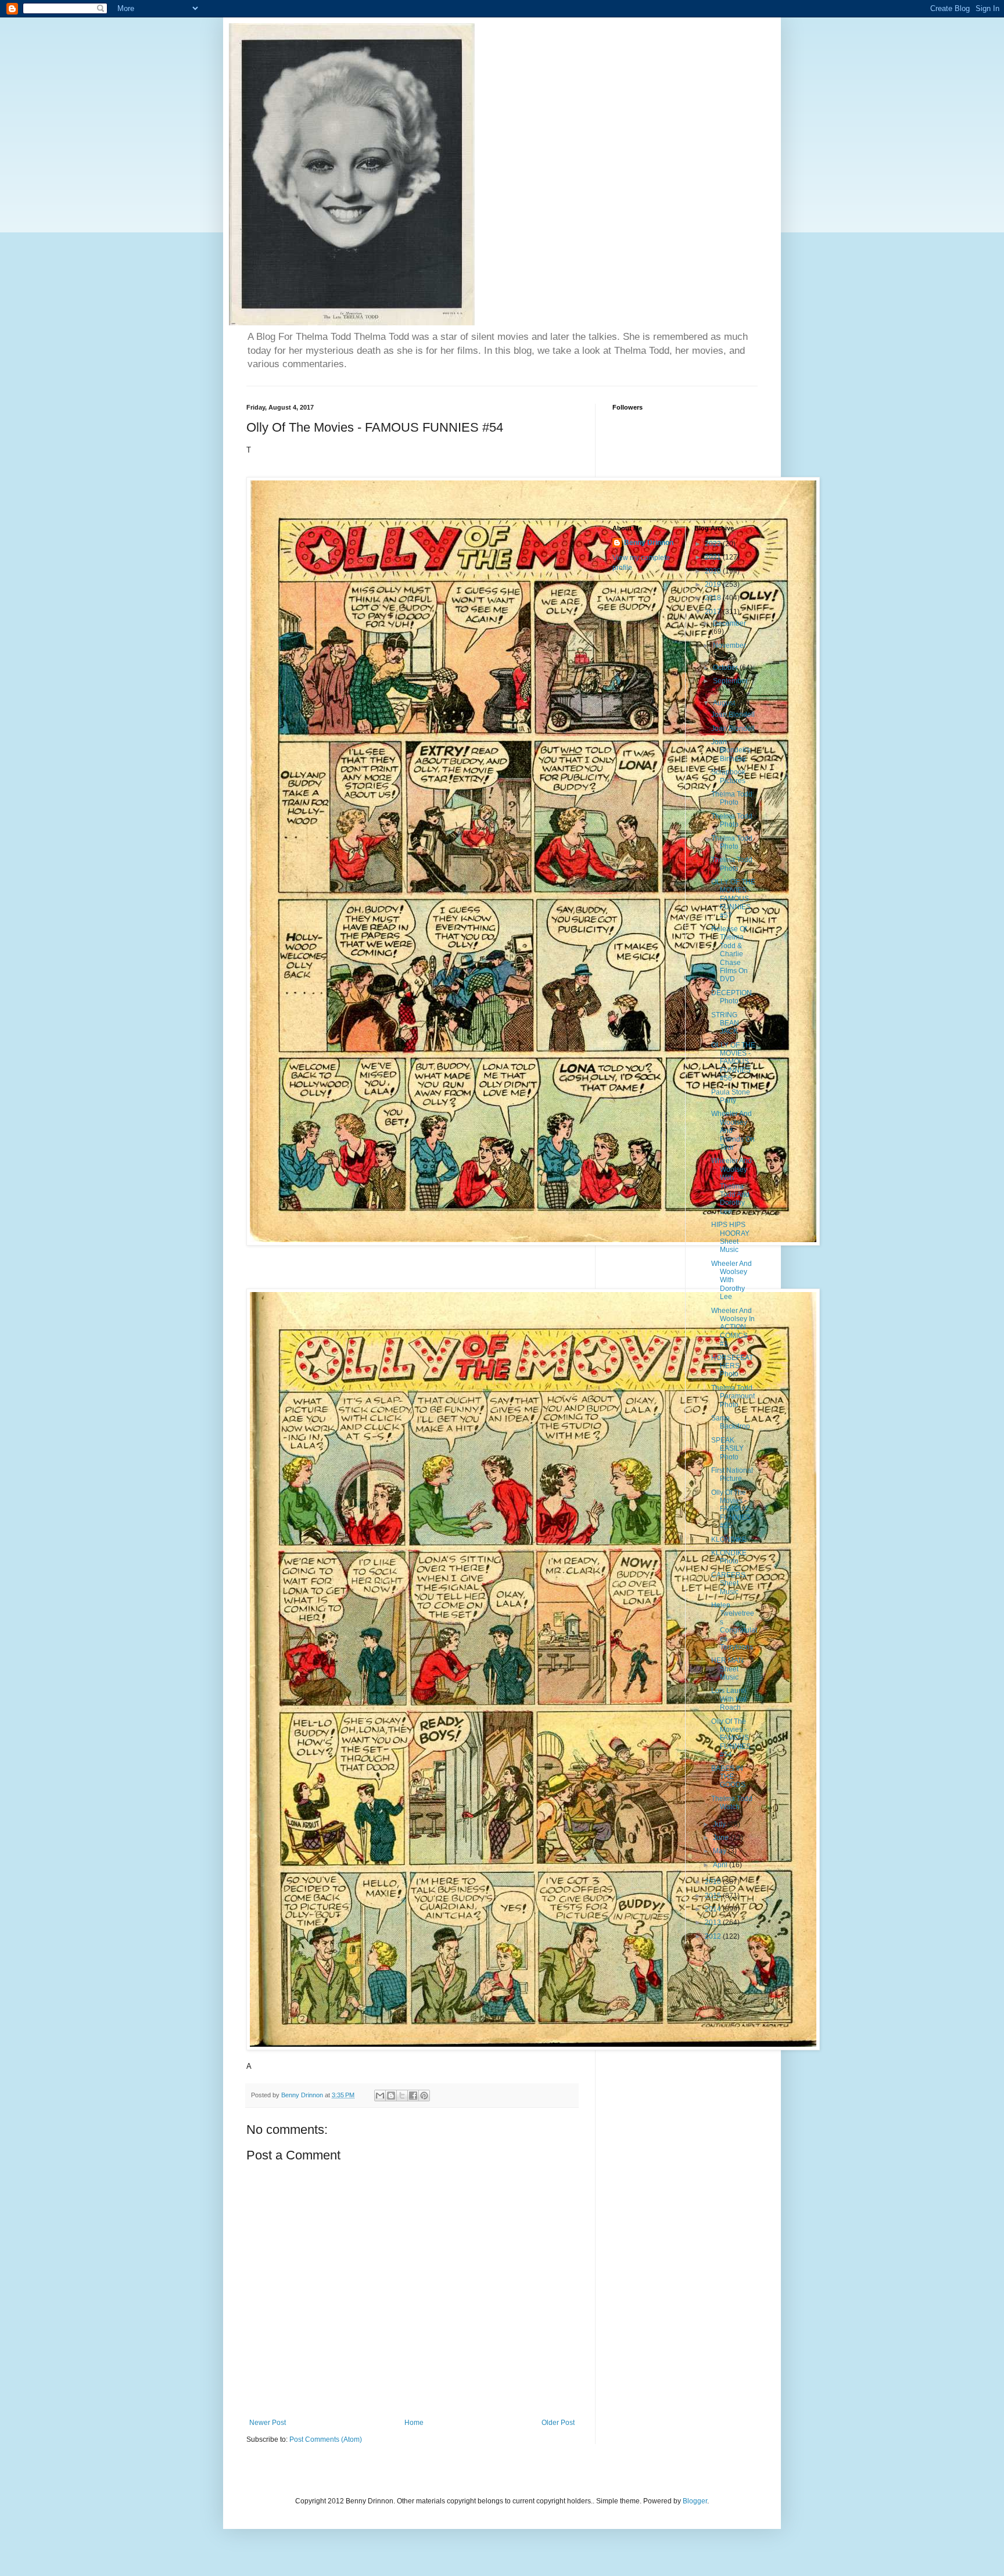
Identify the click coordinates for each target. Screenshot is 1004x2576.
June (722, 1838)
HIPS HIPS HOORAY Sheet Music (730, 1237)
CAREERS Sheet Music (728, 1583)
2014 (714, 1909)
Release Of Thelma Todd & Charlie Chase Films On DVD (729, 954)
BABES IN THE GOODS (728, 1777)
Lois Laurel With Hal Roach (729, 1699)
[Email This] (380, 2096)
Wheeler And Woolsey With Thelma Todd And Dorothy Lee (732, 1186)
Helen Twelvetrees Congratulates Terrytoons (734, 1626)
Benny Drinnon (649, 543)
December (729, 623)
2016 (714, 1882)
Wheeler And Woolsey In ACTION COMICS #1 (733, 1328)
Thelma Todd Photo (732, 798)
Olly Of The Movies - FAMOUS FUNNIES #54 (731, 1738)
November (729, 645)
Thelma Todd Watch (732, 1803)
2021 (714, 557)
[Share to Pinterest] (424, 2096)
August (725, 703)
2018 (714, 598)
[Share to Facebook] (413, 2096)
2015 (714, 1896)
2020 (714, 571)
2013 (714, 1922)
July (720, 1824)
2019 (714, 584)
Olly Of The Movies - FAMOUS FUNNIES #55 (731, 1509)
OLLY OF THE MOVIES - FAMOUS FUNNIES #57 (733, 899)
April (721, 1865)
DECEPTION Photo (732, 997)
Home (414, 2423)
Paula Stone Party (731, 1096)
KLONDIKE (729, 1540)
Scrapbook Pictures (728, 776)
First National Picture (732, 1474)
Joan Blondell (733, 715)
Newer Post (268, 2423)
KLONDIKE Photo (729, 1557)
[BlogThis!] (391, 2096)
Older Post (558, 2423)
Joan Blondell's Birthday (731, 750)
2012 (714, 1936)
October (726, 668)
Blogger (695, 2501)
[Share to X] (402, 2096)
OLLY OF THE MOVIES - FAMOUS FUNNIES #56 (733, 1062)
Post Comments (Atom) (326, 2439)
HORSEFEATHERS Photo (732, 1366)
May (720, 1851)
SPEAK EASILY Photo (727, 1449)
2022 (714, 544)
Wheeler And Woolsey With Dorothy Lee (732, 1280)
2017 (714, 612)
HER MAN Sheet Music (727, 1669)
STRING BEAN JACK (725, 1023)
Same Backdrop (731, 1422)
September (730, 681)
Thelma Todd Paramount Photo (733, 1396)
